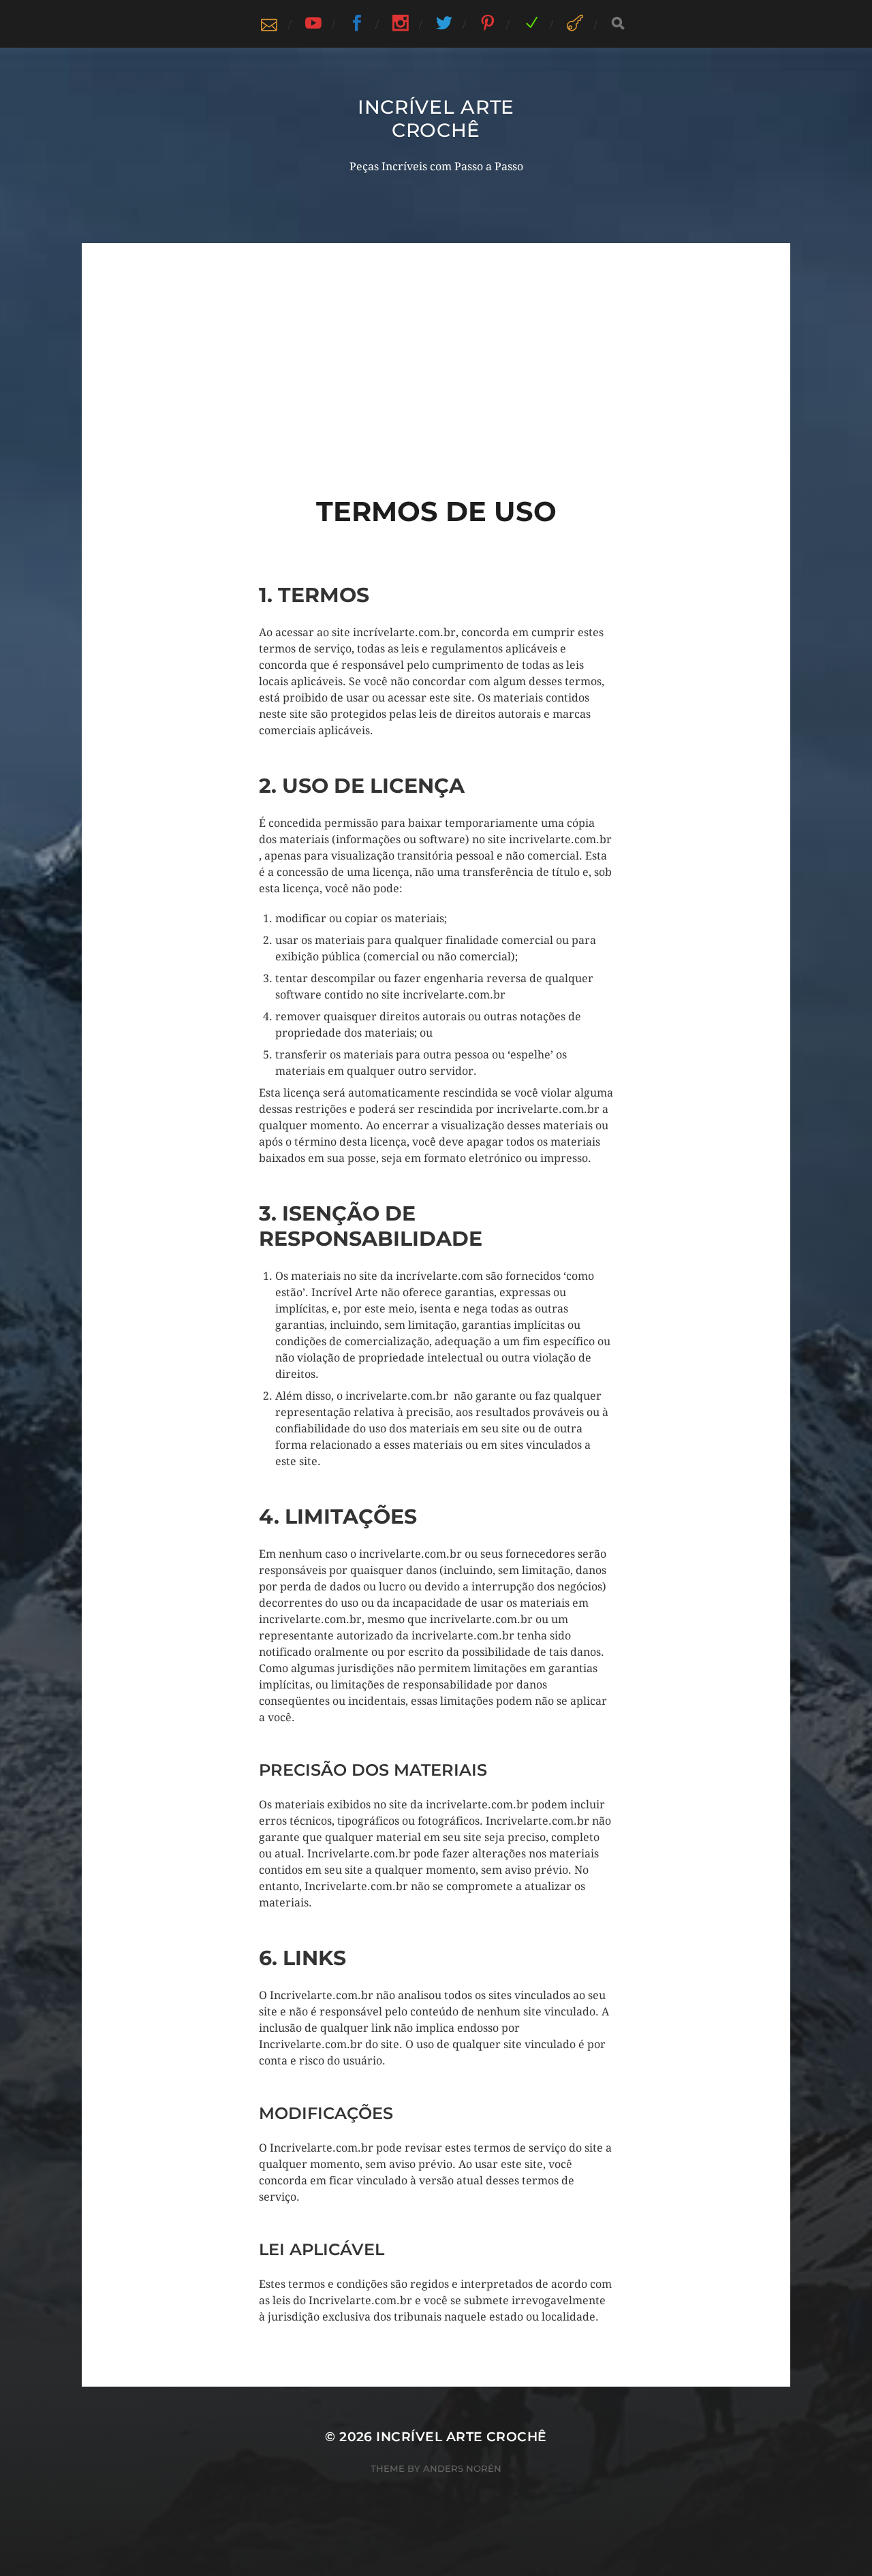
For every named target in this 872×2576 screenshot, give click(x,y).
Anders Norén (462, 2468)
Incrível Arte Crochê (436, 119)
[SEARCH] (618, 23)
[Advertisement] (436, 339)
